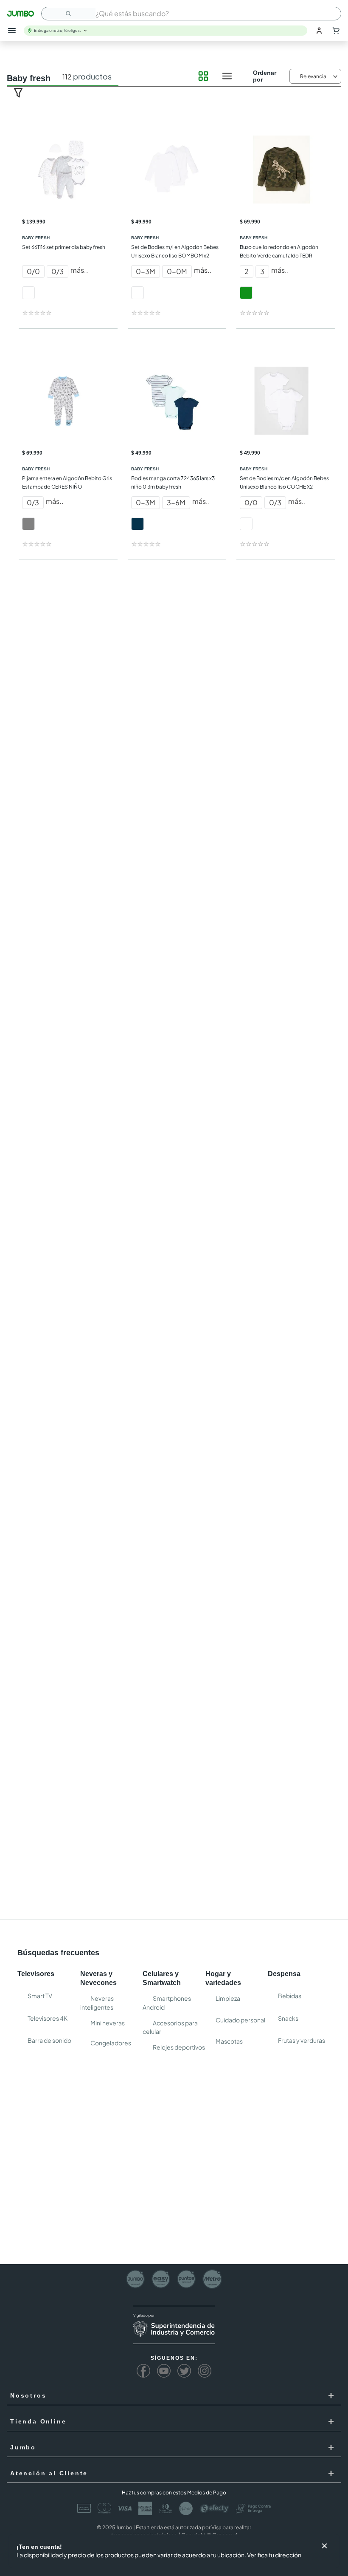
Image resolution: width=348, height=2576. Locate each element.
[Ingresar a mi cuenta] (319, 31)
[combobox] (191, 14)
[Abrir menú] (12, 31)
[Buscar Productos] (69, 14)
